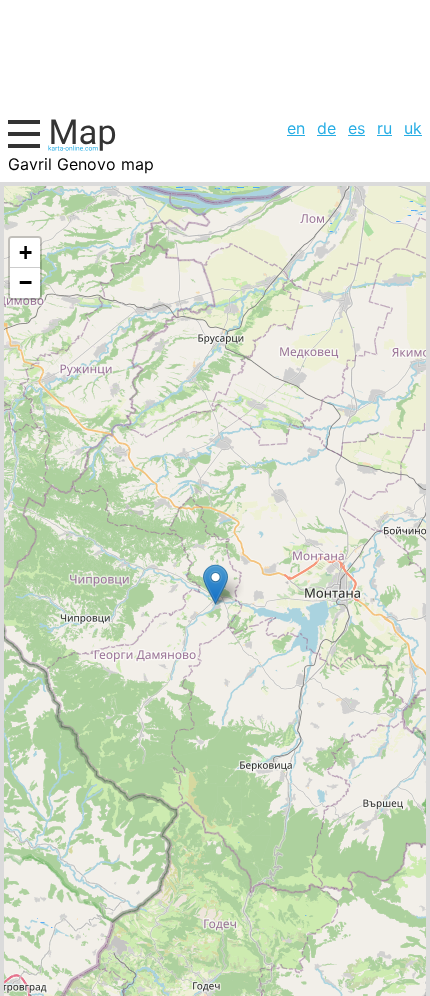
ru (384, 128)
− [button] (25, 282)
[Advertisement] (215, 56)
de (326, 128)
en (296, 128)
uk (413, 128)
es (356, 128)
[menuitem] (296, 128)
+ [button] (25, 252)
